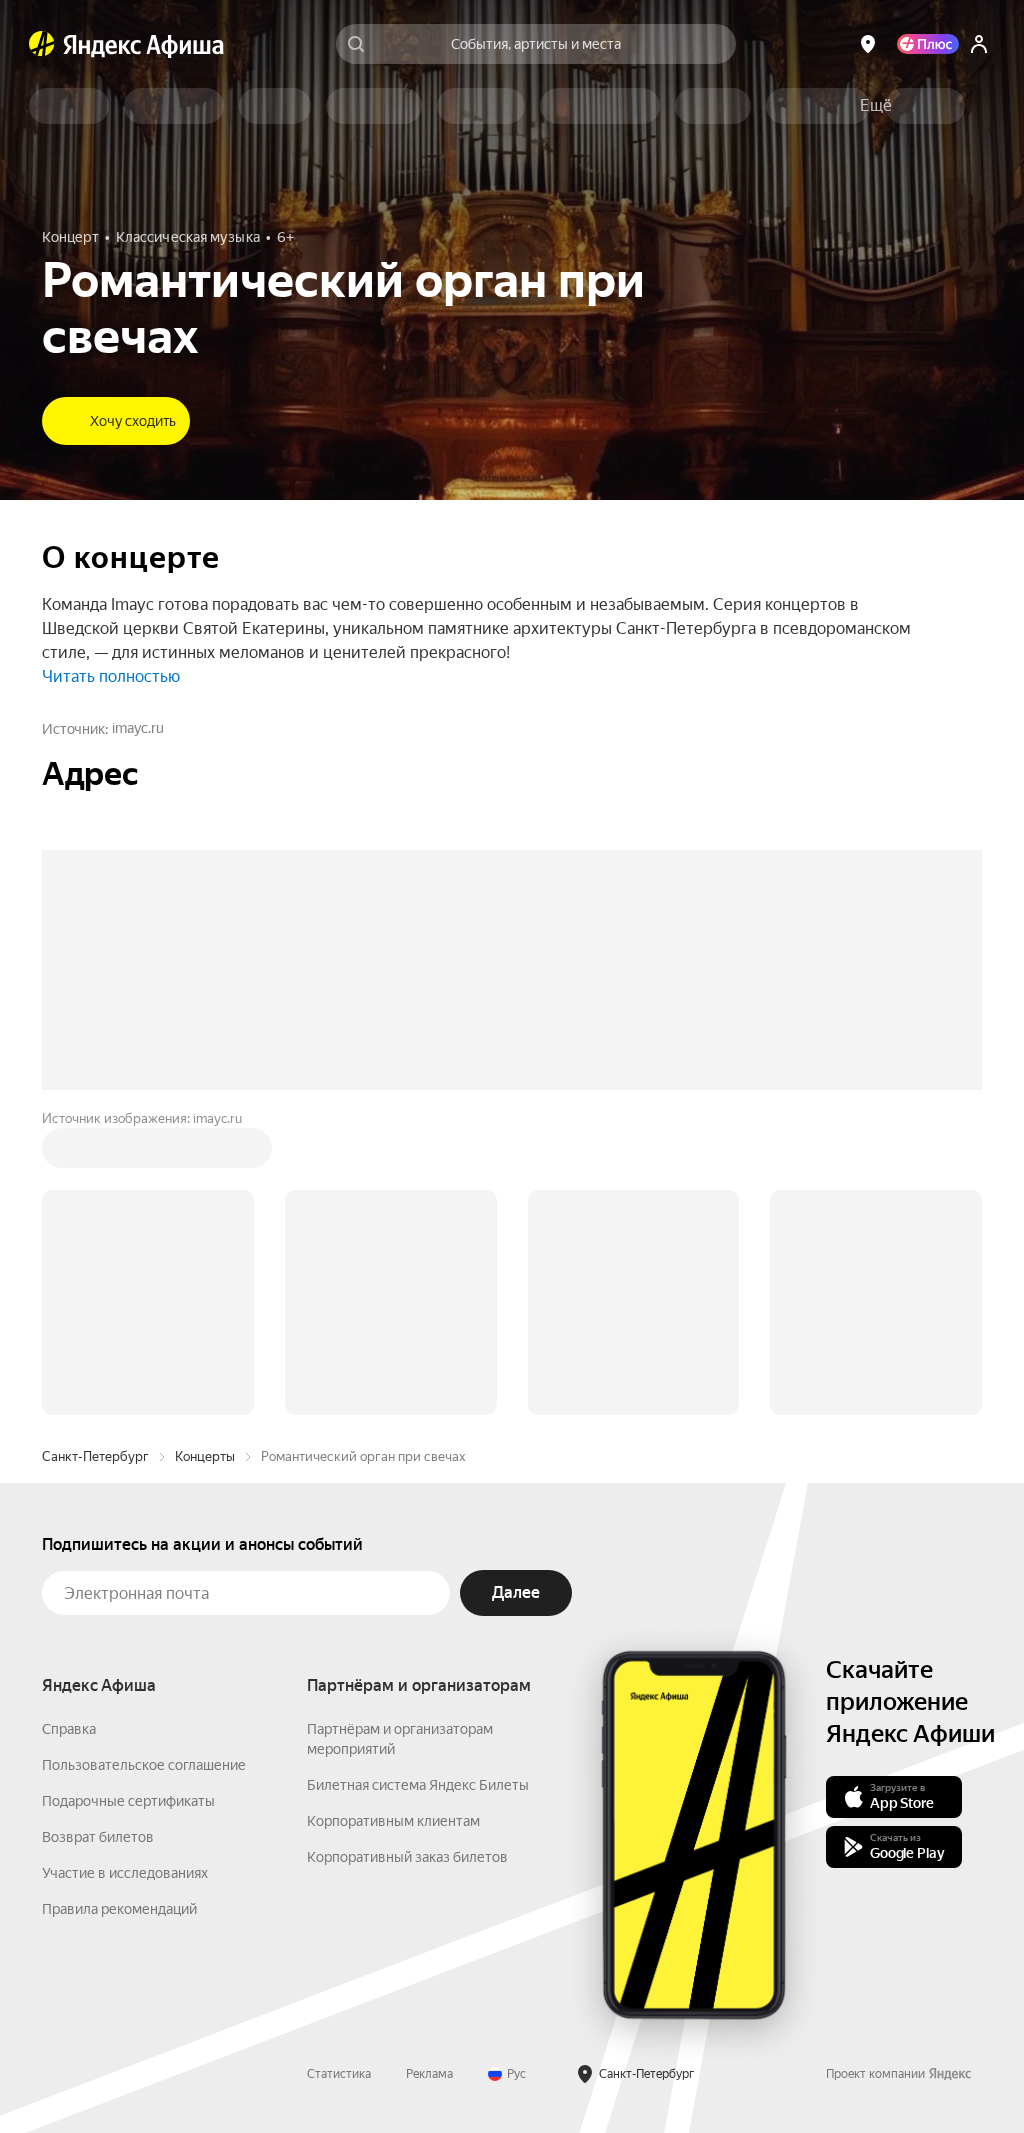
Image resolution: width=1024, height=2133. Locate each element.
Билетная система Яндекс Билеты (418, 1482)
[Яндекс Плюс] (928, 44)
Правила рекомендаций (119, 1606)
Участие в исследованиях (125, 1570)
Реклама (429, 1771)
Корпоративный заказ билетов (407, 1554)
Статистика (339, 1771)
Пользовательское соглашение (144, 1462)
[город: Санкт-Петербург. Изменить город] (868, 44)
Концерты (205, 1153)
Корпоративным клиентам (393, 1518)
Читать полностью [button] (111, 676)
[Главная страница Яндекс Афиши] (42, 44)
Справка (69, 1426)
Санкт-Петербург (95, 1153)
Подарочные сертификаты (128, 1498)
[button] (876, 106)
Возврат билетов (98, 1534)
